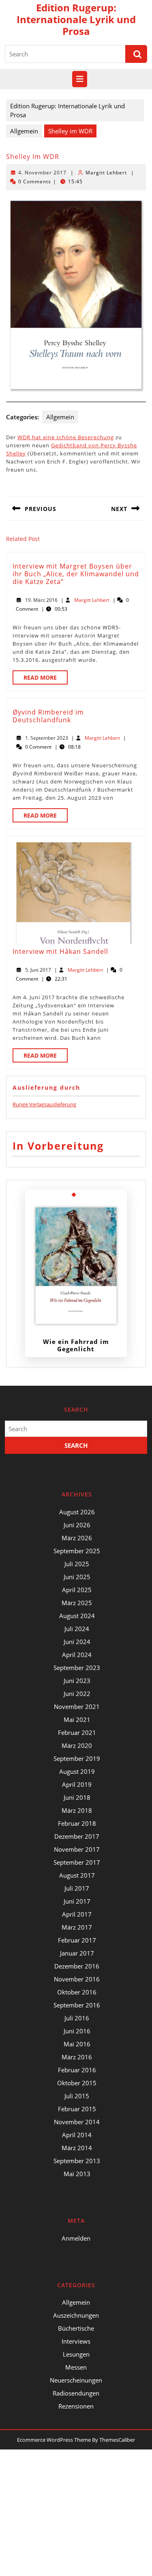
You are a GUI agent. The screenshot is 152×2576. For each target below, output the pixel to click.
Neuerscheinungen (76, 2380)
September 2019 (77, 1758)
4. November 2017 (42, 173)
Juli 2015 (77, 2096)
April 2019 (77, 1784)
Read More (46, 679)
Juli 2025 (77, 1564)
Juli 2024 (77, 1629)
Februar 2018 (77, 1823)
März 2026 (77, 1538)
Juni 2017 (77, 1901)
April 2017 (77, 1914)
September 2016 (77, 2005)
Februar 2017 (77, 1940)
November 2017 (77, 1849)
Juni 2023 (77, 1681)
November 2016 (77, 1979)
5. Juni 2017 (38, 970)
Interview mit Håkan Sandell (60, 951)
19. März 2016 (41, 600)
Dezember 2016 (77, 1966)
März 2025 (77, 1603)
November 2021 (77, 1707)
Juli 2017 (77, 1888)
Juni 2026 (77, 1525)
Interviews (76, 2341)
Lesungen (76, 2354)
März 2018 (77, 1810)
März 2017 (77, 1927)
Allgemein (24, 131)
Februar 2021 (77, 1732)
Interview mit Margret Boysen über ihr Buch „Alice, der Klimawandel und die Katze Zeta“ (76, 574)
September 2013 (77, 2161)
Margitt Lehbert (106, 173)
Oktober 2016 (77, 1992)
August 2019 (77, 1771)
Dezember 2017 (77, 1836)
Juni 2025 (77, 1577)
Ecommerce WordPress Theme (54, 2440)
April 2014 (77, 2135)
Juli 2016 (77, 2018)
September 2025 (77, 1551)
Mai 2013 (77, 2174)
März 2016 (77, 2057)
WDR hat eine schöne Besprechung (66, 437)
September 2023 (77, 1668)
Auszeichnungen (76, 2315)
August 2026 (77, 1512)
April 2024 (77, 1655)
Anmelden (76, 2238)
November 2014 (77, 2122)
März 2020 (77, 1745)
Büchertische (76, 2328)
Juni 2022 (77, 1694)
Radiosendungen (76, 2393)
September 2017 (77, 1862)
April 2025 (77, 1590)
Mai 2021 (77, 1719)
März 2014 (77, 2148)
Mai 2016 (77, 2044)
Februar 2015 (77, 2109)
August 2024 (77, 1616)
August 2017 (77, 1875)
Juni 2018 (77, 1797)
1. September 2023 (47, 738)
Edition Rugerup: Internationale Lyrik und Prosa (76, 19)
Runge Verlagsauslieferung (44, 1104)
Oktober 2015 (77, 2083)
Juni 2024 (77, 1642)
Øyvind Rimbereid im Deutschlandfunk (48, 716)
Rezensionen (76, 2406)
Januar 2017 (77, 1953)
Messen (76, 2367)
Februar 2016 (77, 2070)
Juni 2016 (77, 2031)
